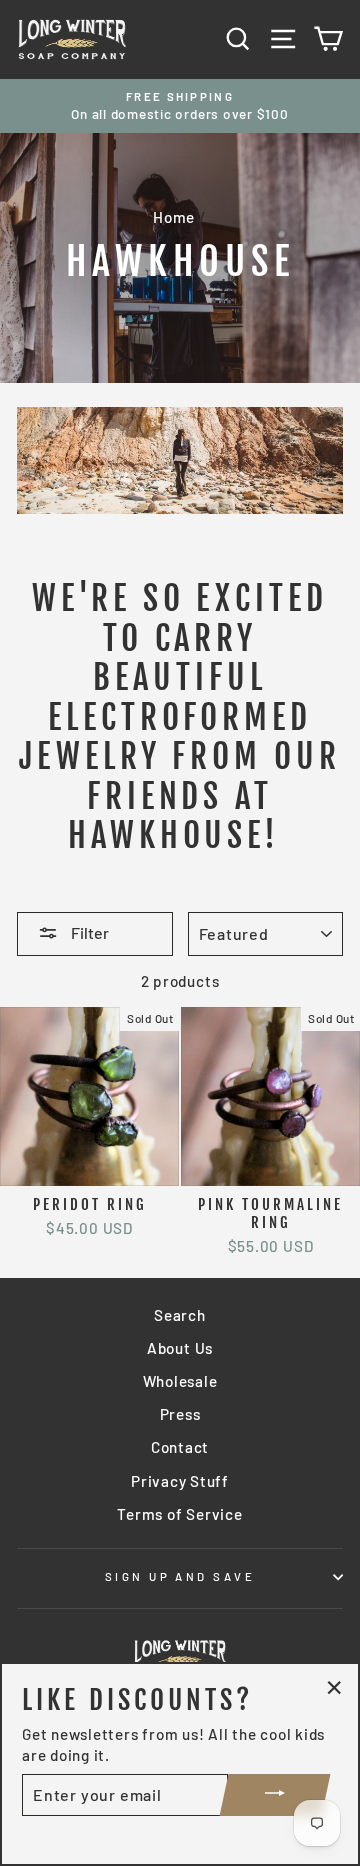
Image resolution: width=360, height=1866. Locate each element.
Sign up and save (180, 1576)
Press (180, 1414)
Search (180, 1315)
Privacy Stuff (180, 1481)
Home (174, 217)
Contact (180, 1447)
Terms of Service (179, 1514)
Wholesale (180, 1381)
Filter (88, 932)
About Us (180, 1348)
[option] (180, 106)
